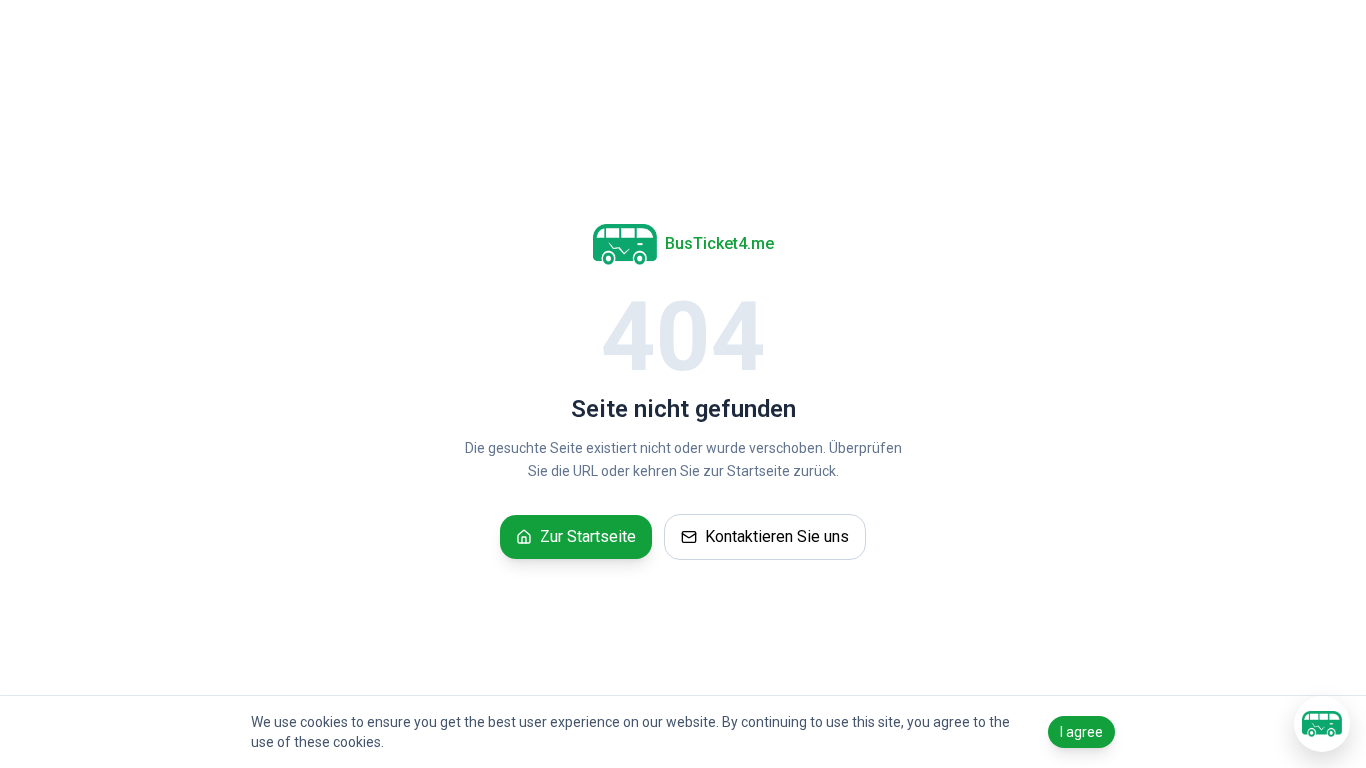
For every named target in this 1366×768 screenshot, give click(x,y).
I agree (1081, 732)
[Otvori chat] (1322, 724)
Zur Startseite (588, 536)
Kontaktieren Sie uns (777, 536)
